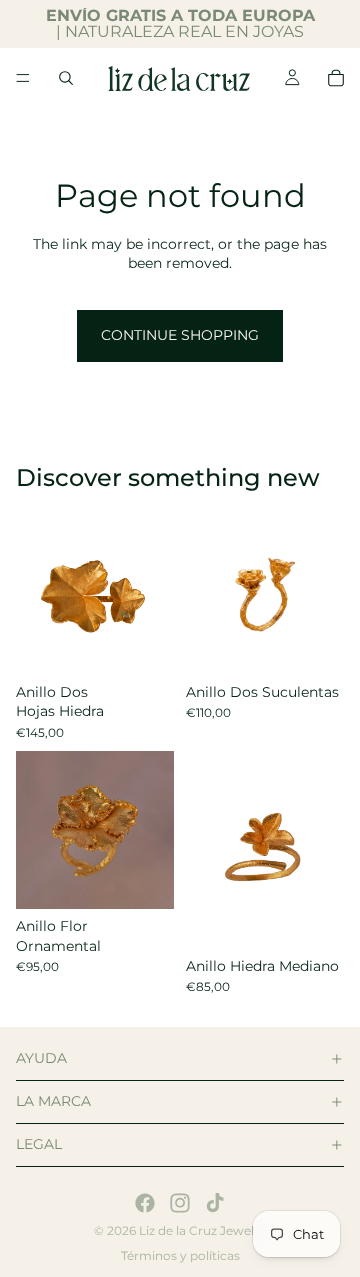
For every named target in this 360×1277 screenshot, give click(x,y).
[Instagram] (180, 1203)
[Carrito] (336, 78)
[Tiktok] (215, 1203)
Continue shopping (180, 335)
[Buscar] (66, 78)
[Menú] (23, 78)
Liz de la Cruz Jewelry (202, 1230)
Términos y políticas (180, 1255)
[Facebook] (145, 1203)
